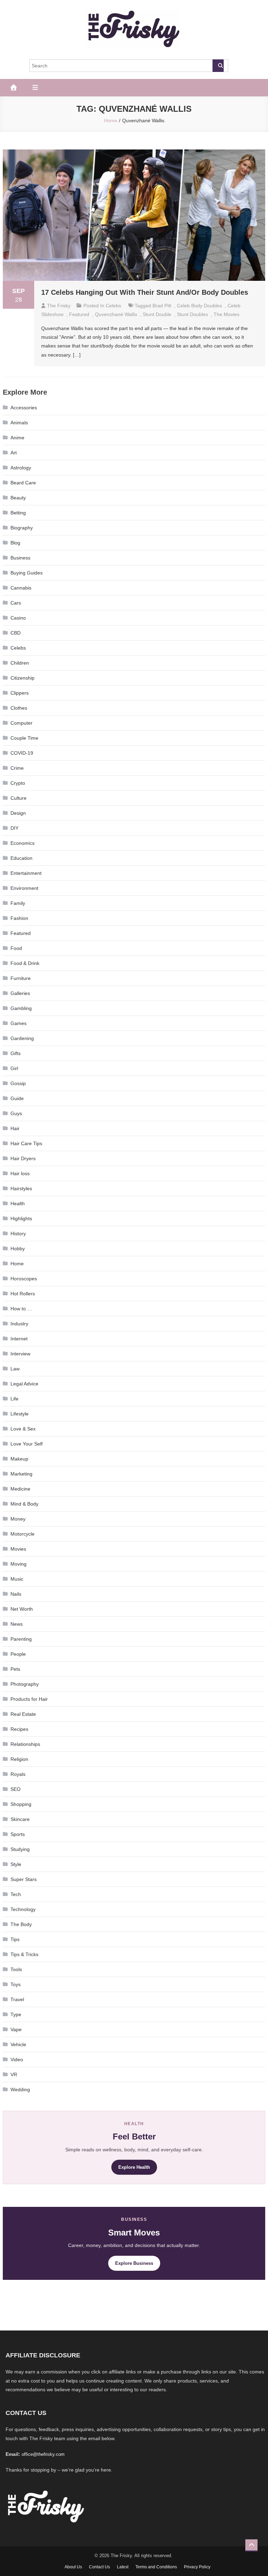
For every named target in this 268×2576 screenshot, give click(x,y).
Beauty (18, 498)
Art (14, 453)
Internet (19, 1339)
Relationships (25, 1744)
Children (20, 663)
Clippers (20, 693)
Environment (24, 888)
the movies (226, 314)
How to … (21, 1309)
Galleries (20, 993)
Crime (17, 768)
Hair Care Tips (26, 1143)
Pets (15, 1669)
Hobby (18, 1249)
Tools (16, 1969)
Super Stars (24, 1879)
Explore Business (134, 2263)
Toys (16, 1984)
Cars (16, 603)
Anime (17, 438)
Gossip (18, 1083)
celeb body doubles (199, 306)
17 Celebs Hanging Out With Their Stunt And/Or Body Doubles (145, 292)
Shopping (21, 1804)
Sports (18, 1834)
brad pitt (162, 306)
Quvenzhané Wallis (116, 314)
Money (18, 1519)
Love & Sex (23, 1429)
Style (16, 1864)
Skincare (20, 1819)
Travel (17, 1999)
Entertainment (26, 873)
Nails (16, 1594)
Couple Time (24, 738)
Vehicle (18, 2044)
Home (17, 1264)
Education (21, 858)
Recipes (19, 1729)
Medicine (20, 1489)
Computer (21, 723)
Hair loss (20, 1173)
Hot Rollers (23, 1294)
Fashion (19, 918)
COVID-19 (22, 753)
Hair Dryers (23, 1158)
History (18, 1234)
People (18, 1654)
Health (18, 1203)
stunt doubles (192, 314)
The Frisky (59, 306)
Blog (15, 543)
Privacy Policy (197, 2567)
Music (17, 1579)
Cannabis (21, 588)
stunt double (157, 314)
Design (18, 813)
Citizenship (23, 678)
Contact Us (99, 2567)
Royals (18, 1774)
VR (14, 2074)
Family (18, 903)
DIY (14, 828)
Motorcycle (23, 1534)
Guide (17, 1098)
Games (18, 1023)
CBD (16, 633)
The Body (21, 1924)
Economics (23, 843)
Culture (18, 798)
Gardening (22, 1038)
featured (79, 314)
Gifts (16, 1053)
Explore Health (134, 2167)
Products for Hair (29, 1699)
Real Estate (23, 1714)
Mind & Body (24, 1504)
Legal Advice (24, 1384)
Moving (18, 1564)
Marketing (21, 1474)
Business (20, 558)
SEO (16, 1789)
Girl (14, 1068)
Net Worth (22, 1609)
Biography (22, 528)
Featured (21, 933)
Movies (18, 1549)
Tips (15, 1939)
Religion (19, 1759)
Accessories (24, 408)
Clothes (19, 708)
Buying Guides (27, 573)
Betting (18, 513)
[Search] (218, 66)
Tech (16, 1894)
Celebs (113, 306)
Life (14, 1399)
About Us (73, 2567)
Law (15, 1369)
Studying (20, 1849)
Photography (25, 1684)
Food (16, 948)
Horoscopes (24, 1279)
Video (17, 2059)
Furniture (21, 978)
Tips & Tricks (24, 1954)
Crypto (18, 783)
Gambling (21, 1008)
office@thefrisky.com (43, 2454)
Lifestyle (20, 1414)
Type (16, 2014)
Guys (16, 1113)
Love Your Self (27, 1444)
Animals (19, 423)
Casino (18, 618)
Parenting (21, 1639)
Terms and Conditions (156, 2567)
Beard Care (23, 483)
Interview (20, 1354)
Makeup (19, 1459)
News (17, 1624)
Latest (123, 2567)
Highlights (21, 1219)
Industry (19, 1324)
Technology (23, 1909)
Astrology (21, 468)
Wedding (20, 2090)
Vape (16, 2029)
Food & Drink (25, 963)
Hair (15, 1128)
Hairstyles (21, 1188)
